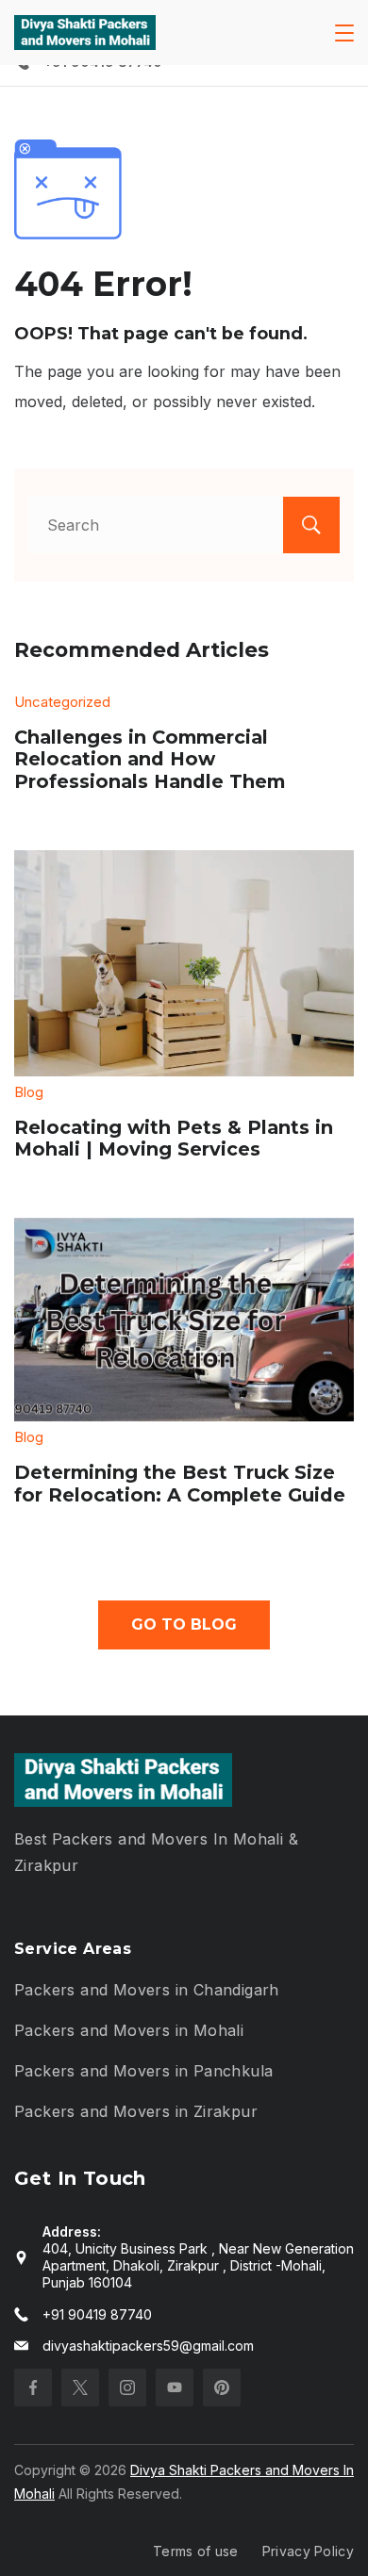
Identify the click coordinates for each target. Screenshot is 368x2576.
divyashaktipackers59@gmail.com (148, 2346)
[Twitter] (80, 2387)
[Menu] (344, 33)
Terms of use (196, 2551)
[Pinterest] (222, 2387)
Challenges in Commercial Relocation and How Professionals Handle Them (150, 759)
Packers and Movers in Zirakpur (136, 2111)
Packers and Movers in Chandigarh (147, 1990)
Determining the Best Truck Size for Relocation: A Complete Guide (180, 1484)
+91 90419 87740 (97, 2314)
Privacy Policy (308, 2551)
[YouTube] (175, 2387)
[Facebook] (33, 2387)
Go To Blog (184, 1624)
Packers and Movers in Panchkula (143, 2071)
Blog (29, 1092)
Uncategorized (62, 702)
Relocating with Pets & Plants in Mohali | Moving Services (174, 1139)
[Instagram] (127, 2387)
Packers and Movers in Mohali (129, 2030)
